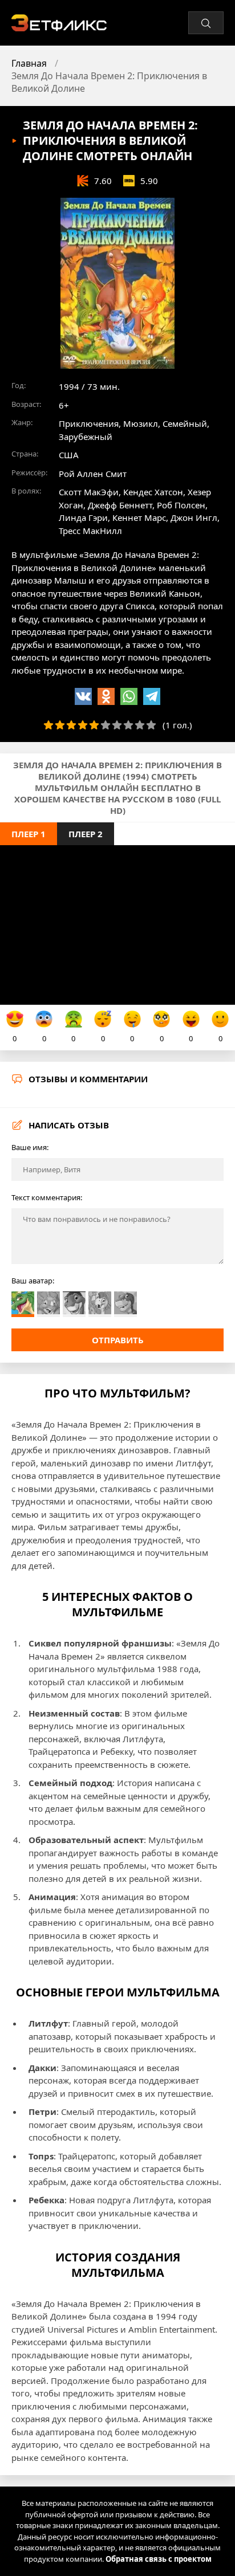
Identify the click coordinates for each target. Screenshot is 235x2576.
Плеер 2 (86, 834)
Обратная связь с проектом (159, 2559)
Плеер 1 (29, 834)
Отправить (118, 1340)
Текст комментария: (47, 1197)
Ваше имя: (30, 1147)
